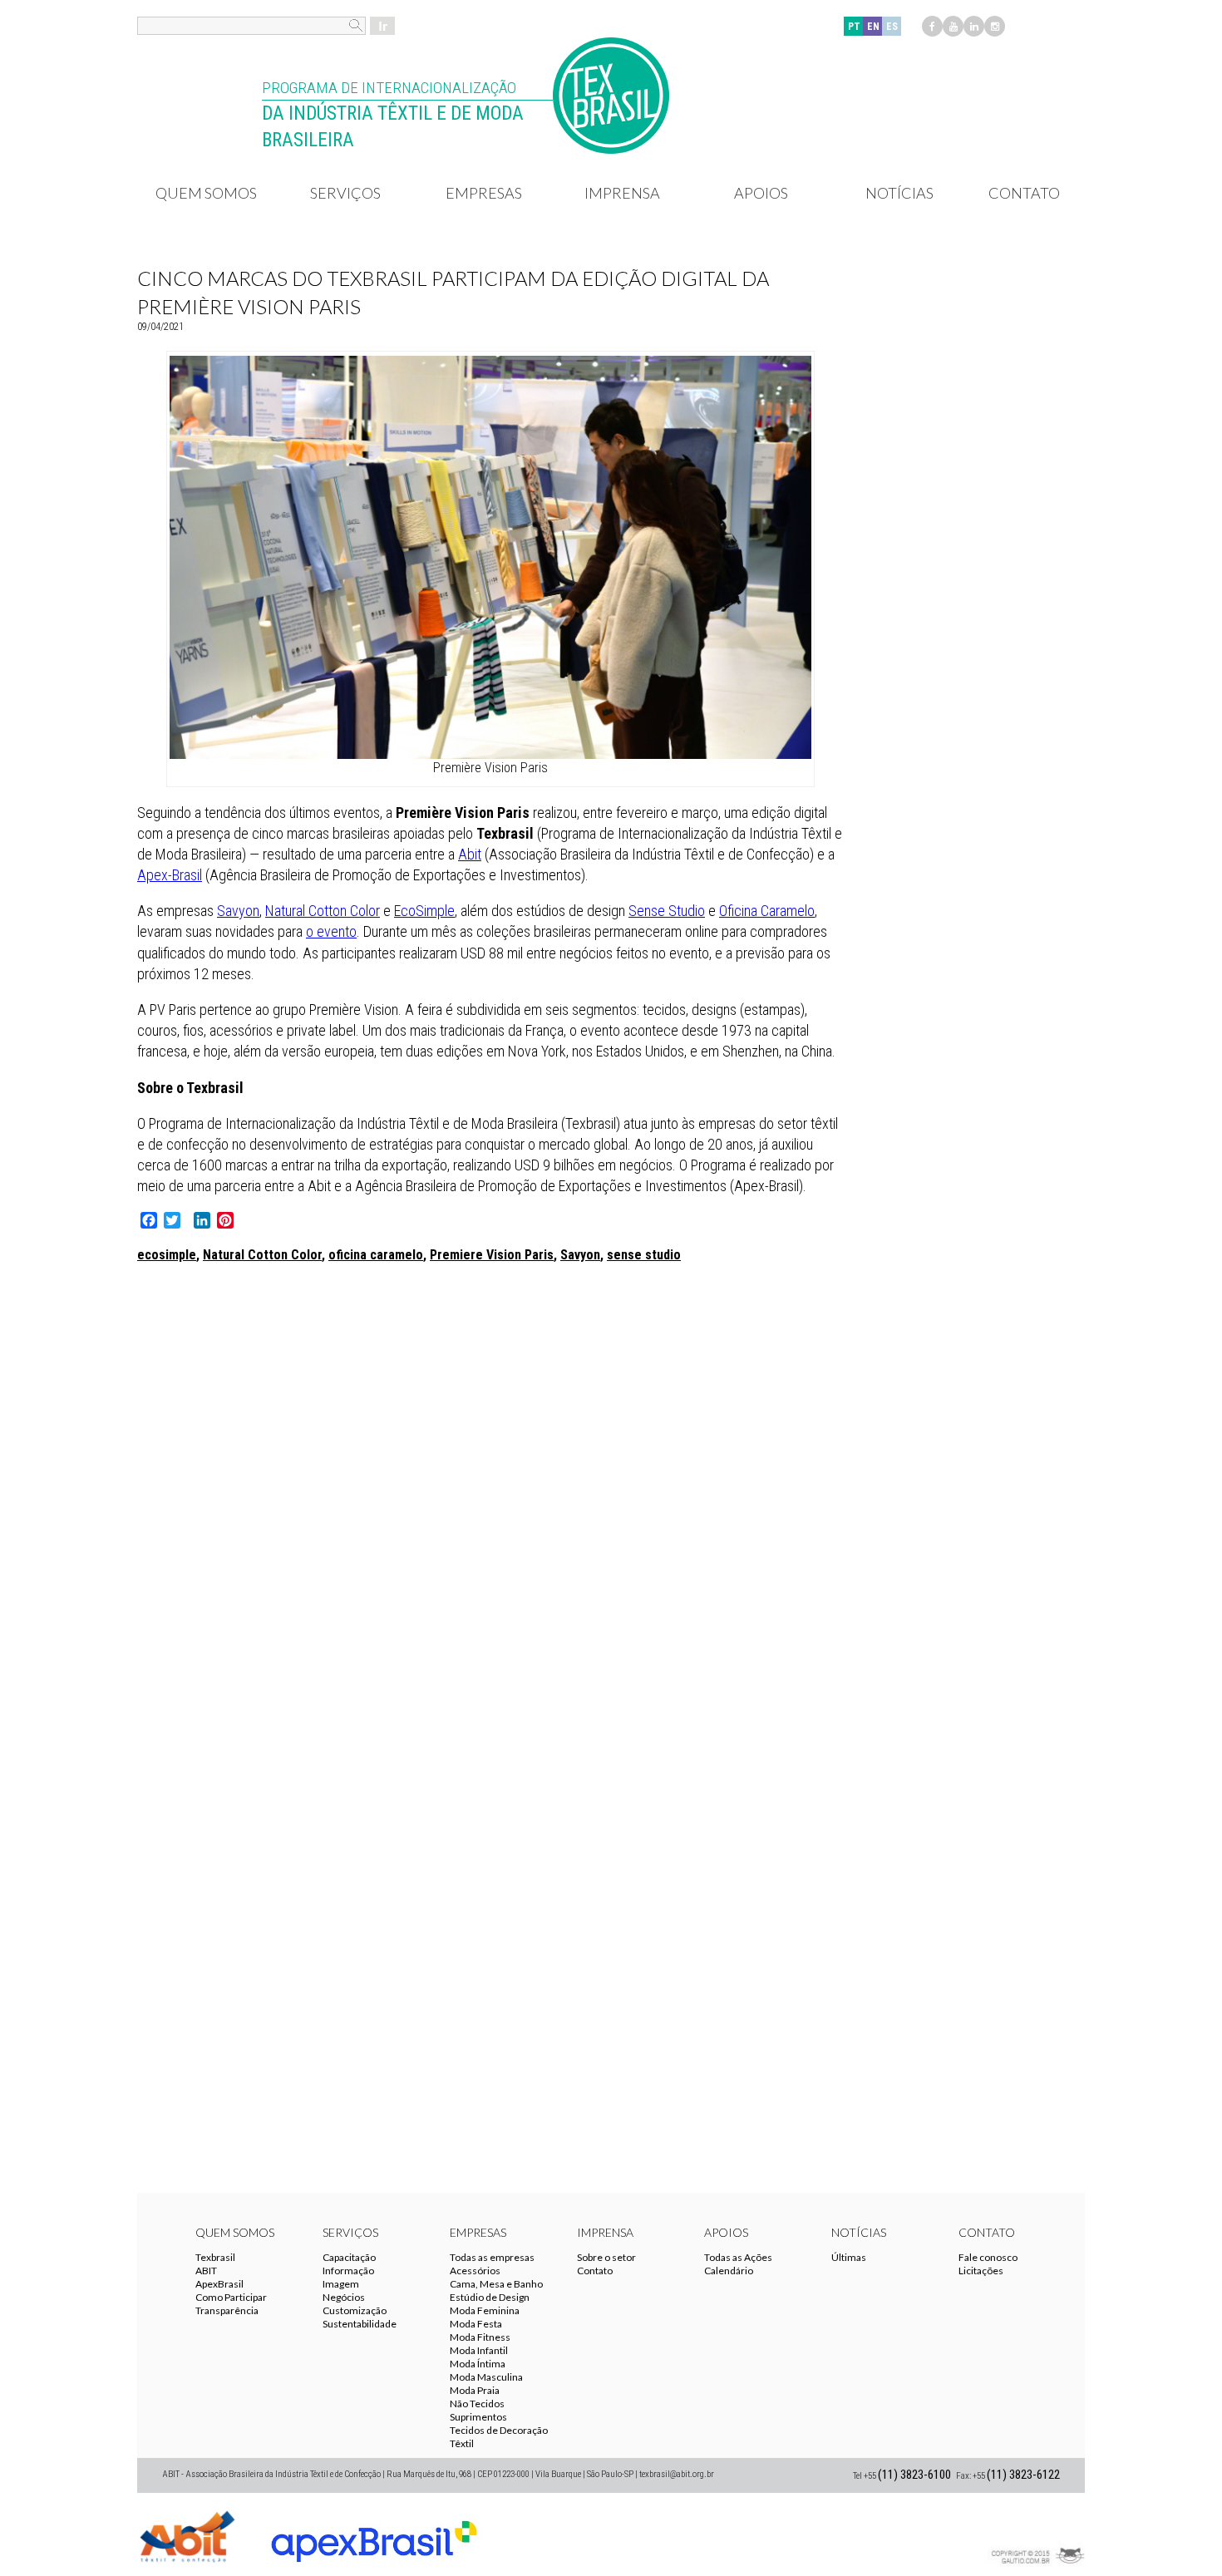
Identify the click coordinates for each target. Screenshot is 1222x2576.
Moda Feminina (485, 2310)
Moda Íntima (478, 2364)
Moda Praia (475, 2390)
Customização (355, 2310)
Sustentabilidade (360, 2324)
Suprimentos (478, 2417)
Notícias (899, 193)
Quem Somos (206, 193)
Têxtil (462, 2443)
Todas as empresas (492, 2257)
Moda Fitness (480, 2337)
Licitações (981, 2271)
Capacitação (349, 2257)
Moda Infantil (479, 2350)
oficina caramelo (376, 1255)
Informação (348, 2271)
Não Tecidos (477, 2404)
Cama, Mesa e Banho (496, 2284)
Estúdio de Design (490, 2297)
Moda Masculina (486, 2377)
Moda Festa (476, 2324)
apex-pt (374, 2534)
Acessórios (475, 2271)
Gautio (1035, 2534)
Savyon (238, 911)
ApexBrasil (219, 2284)
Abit (470, 854)
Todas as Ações (738, 2257)
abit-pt (187, 2534)
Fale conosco (988, 2257)
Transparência (227, 2310)
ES (892, 27)
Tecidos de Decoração (499, 2430)
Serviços (345, 193)
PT (854, 27)
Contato (1024, 193)
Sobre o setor (606, 2257)
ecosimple (167, 1255)
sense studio (644, 1255)
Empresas (484, 193)
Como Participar (231, 2297)
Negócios (344, 2297)
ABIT (206, 2271)
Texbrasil (215, 2257)
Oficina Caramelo (767, 911)
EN (873, 27)
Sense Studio (667, 911)
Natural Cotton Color (323, 911)
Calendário (729, 2271)
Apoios (761, 193)
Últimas (849, 2257)
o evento (331, 931)
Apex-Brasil (170, 875)
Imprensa (622, 193)
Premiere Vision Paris (492, 1255)
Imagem (341, 2284)
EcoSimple (424, 911)
